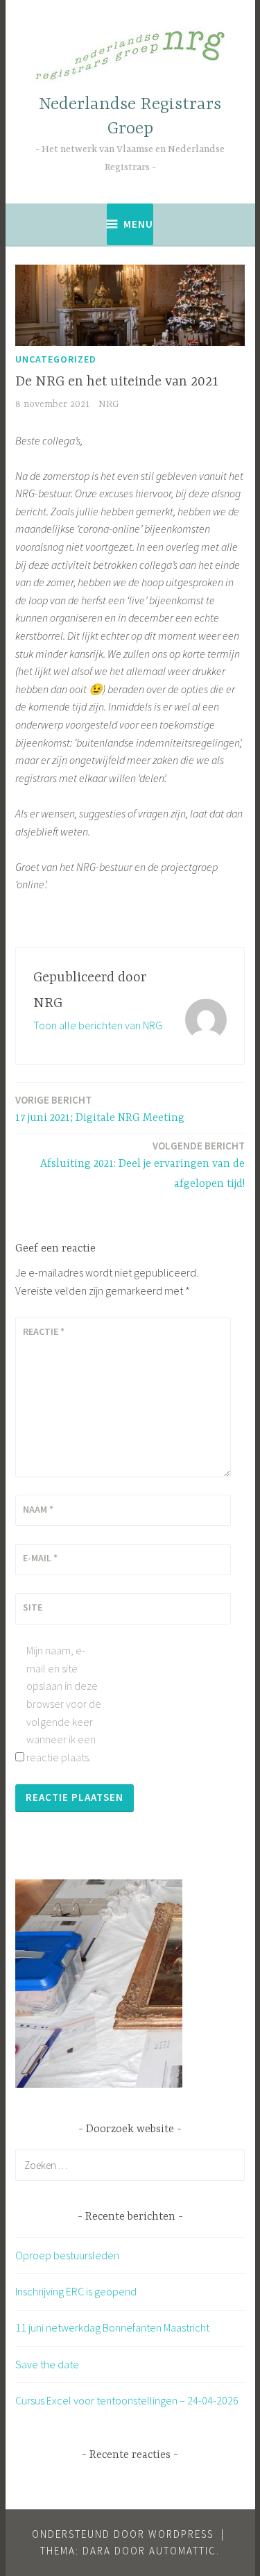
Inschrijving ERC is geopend (76, 2291)
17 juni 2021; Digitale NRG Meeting (100, 1109)
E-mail (40, 1558)
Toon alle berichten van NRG (98, 1025)
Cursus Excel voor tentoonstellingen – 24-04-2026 (127, 2400)
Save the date (47, 2364)
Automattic (183, 2551)
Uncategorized (56, 359)
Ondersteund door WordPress (123, 2534)
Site (33, 1607)
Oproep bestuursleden (67, 2255)
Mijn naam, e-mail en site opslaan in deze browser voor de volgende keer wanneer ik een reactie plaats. (64, 1704)
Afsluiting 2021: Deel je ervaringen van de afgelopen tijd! (142, 1165)
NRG (109, 404)
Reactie (44, 1331)
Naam (38, 1509)
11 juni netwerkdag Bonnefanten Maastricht (112, 2327)
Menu (138, 224)
